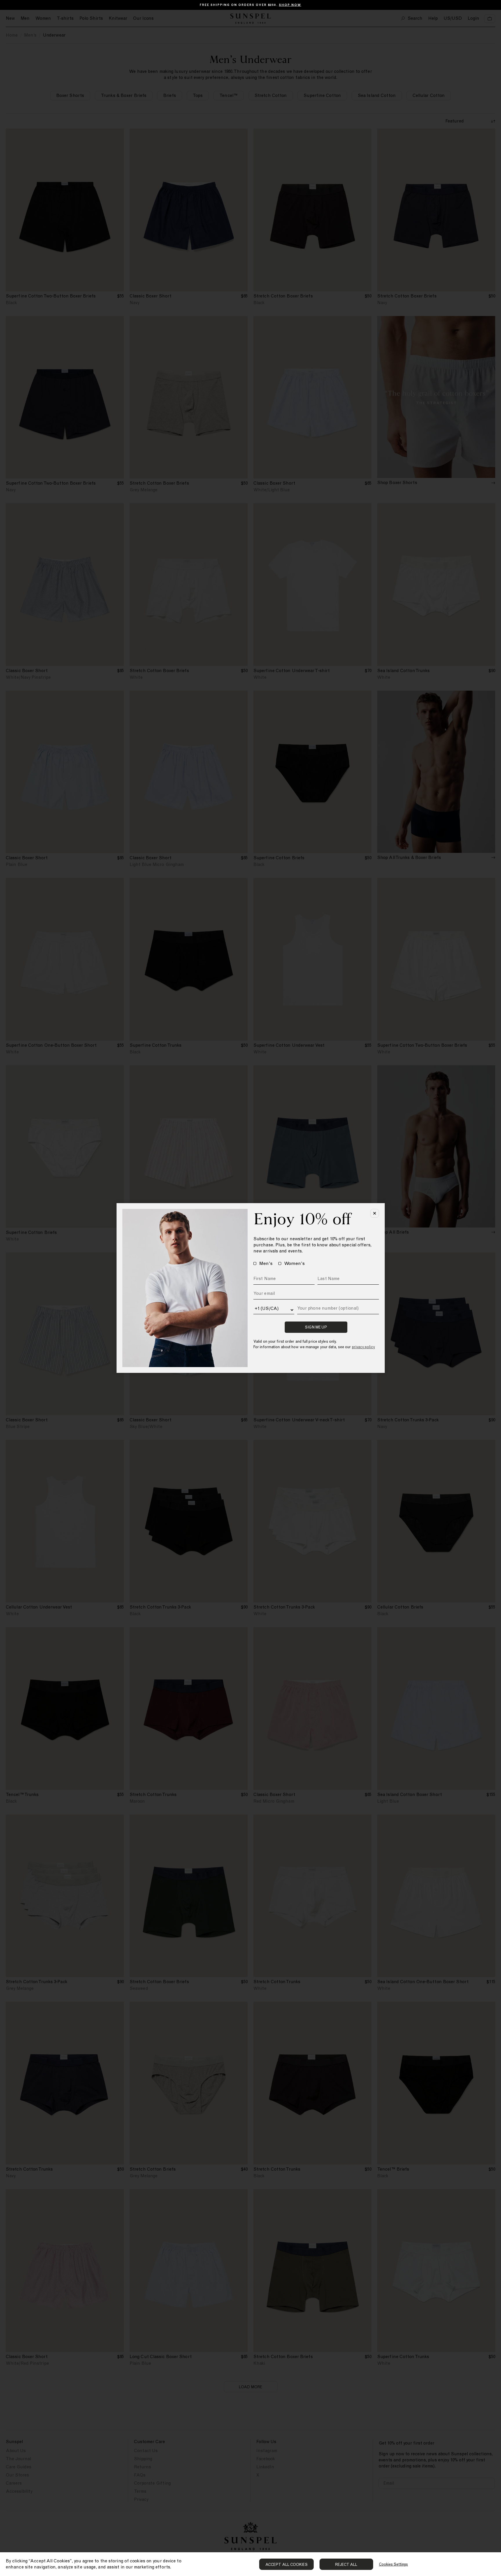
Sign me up (316, 1327)
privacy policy (363, 1347)
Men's (266, 1263)
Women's (294, 1263)
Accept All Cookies (286, 2565)
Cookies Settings (393, 2564)
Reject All (346, 2565)
